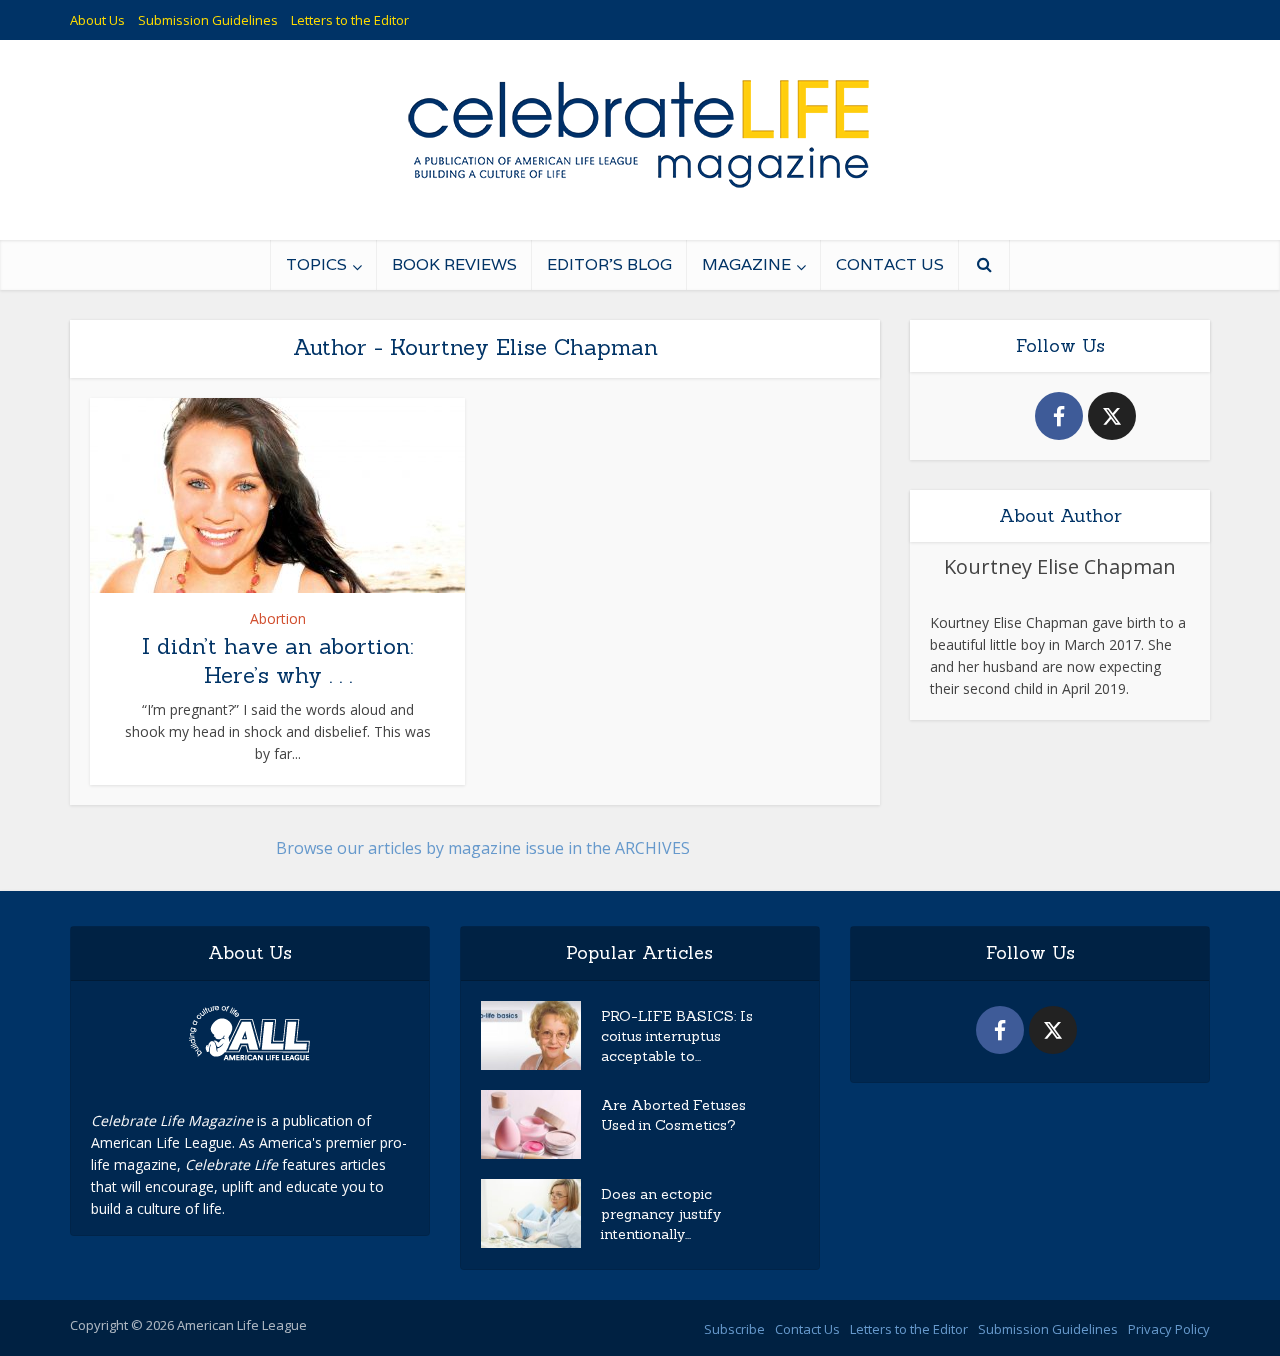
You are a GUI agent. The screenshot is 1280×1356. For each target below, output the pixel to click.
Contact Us (890, 264)
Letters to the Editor (350, 20)
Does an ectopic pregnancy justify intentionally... (661, 1214)
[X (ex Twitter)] (1112, 416)
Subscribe (734, 1329)
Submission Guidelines (208, 20)
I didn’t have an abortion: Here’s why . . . (278, 660)
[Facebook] (1059, 416)
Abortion (278, 618)
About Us (97, 20)
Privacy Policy (1169, 1329)
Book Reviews (454, 264)
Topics (316, 264)
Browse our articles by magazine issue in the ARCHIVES (483, 848)
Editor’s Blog (609, 264)
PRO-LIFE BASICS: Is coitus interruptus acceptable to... (677, 1036)
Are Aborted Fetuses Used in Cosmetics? (673, 1115)
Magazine (746, 264)
